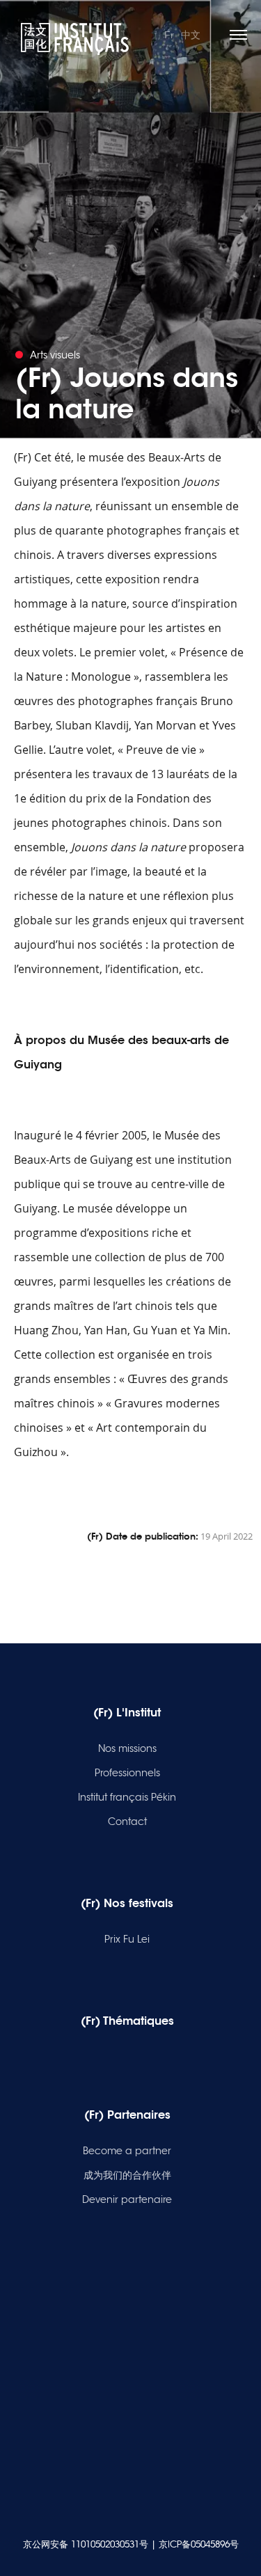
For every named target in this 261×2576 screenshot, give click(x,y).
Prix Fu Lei (127, 1939)
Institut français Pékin (127, 1797)
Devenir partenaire (127, 2199)
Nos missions (127, 1748)
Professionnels (127, 1773)
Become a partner (127, 2151)
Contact (127, 1822)
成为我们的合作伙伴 (127, 2175)
